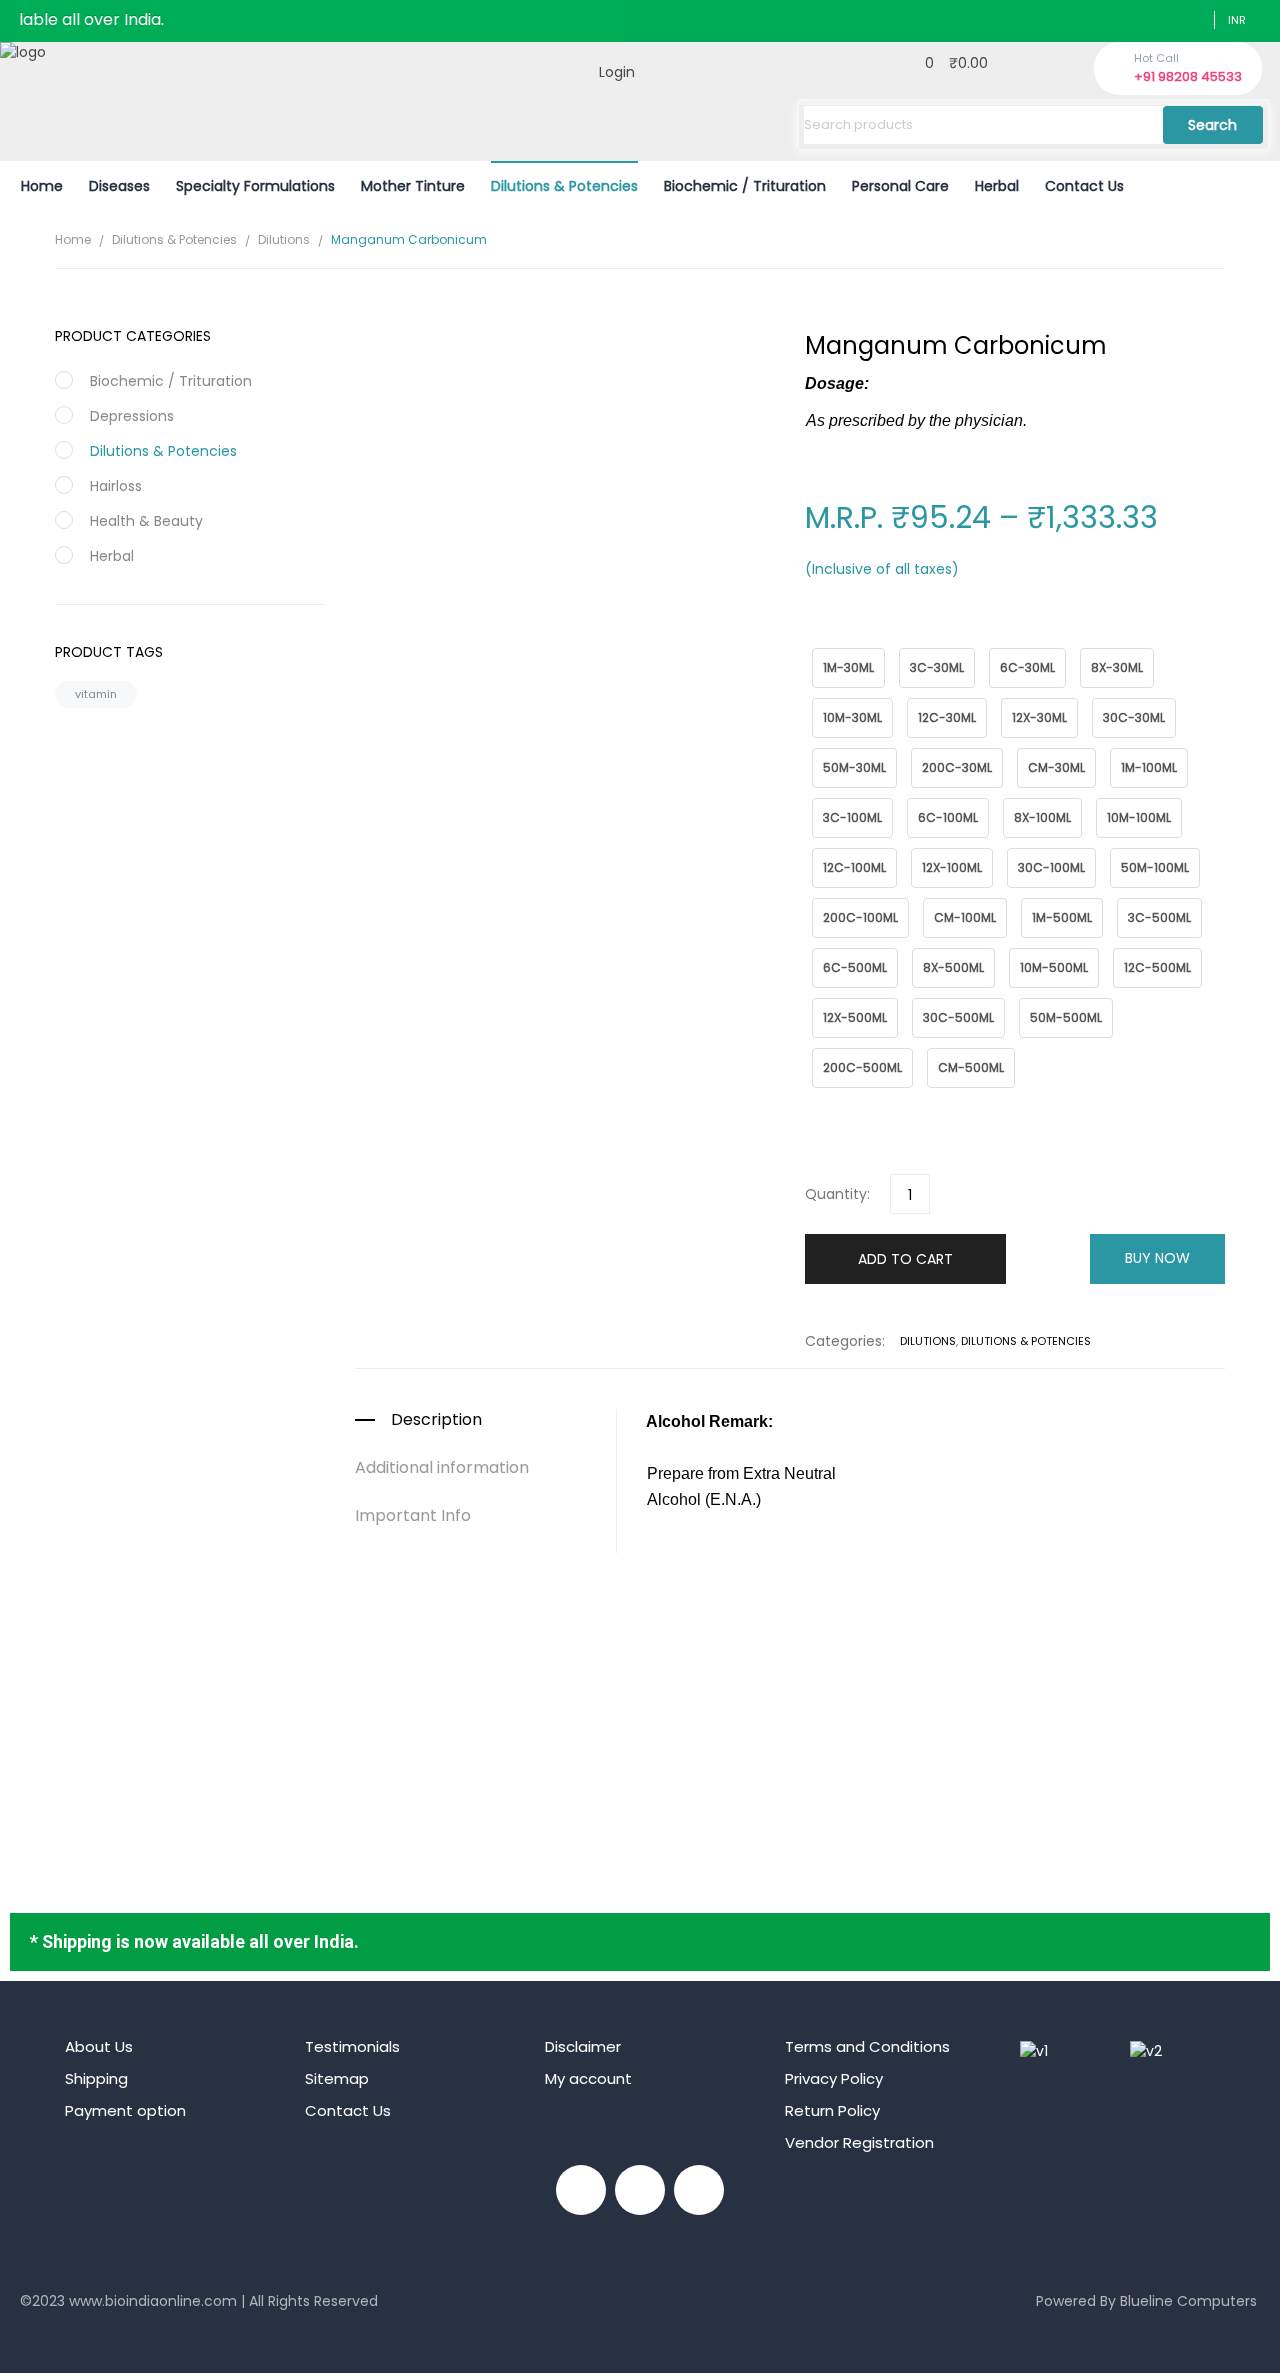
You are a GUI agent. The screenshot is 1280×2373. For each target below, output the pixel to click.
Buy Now (1157, 1258)
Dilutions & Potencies (174, 239)
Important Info (413, 1516)
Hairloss (116, 486)
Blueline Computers (1188, 2301)
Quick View (790, 1634)
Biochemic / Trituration (171, 381)
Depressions (132, 416)
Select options (790, 1748)
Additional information (442, 1468)
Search (1212, 125)
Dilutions (284, 239)
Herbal (112, 556)
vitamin (96, 694)
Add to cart (905, 1259)
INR (1237, 20)
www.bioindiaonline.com (153, 2301)
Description (436, 1420)
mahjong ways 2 (77, 2332)
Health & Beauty (146, 521)
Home (73, 239)
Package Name (851, 637)
